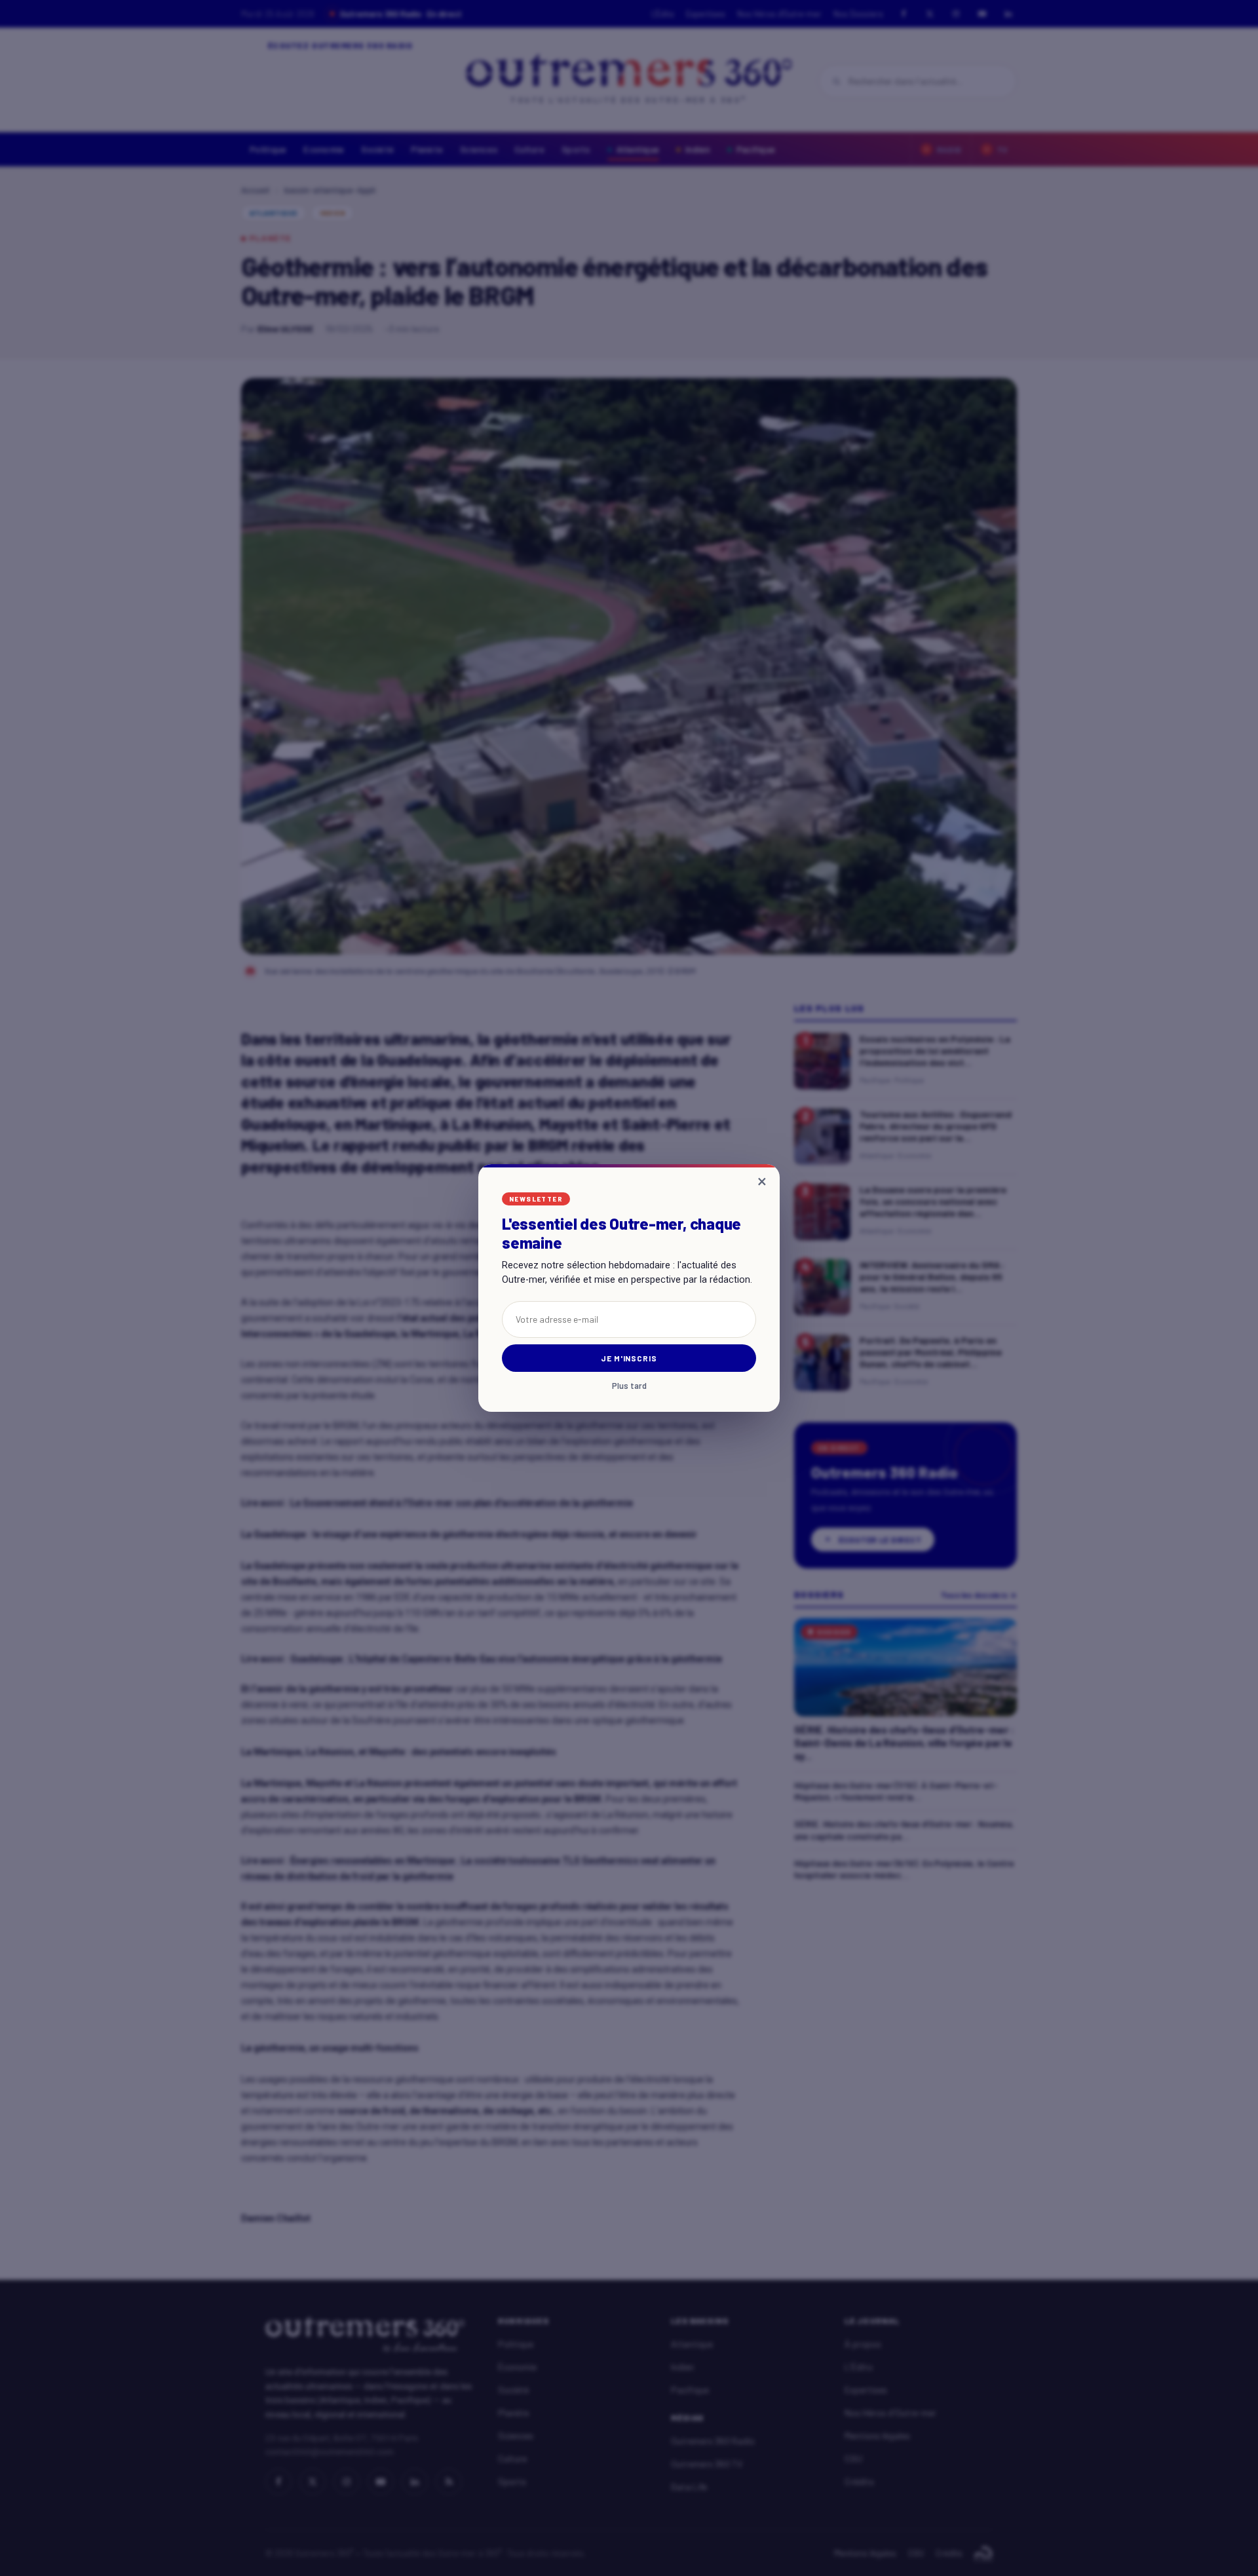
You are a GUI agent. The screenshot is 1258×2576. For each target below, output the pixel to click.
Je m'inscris (629, 1358)
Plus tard (629, 1386)
